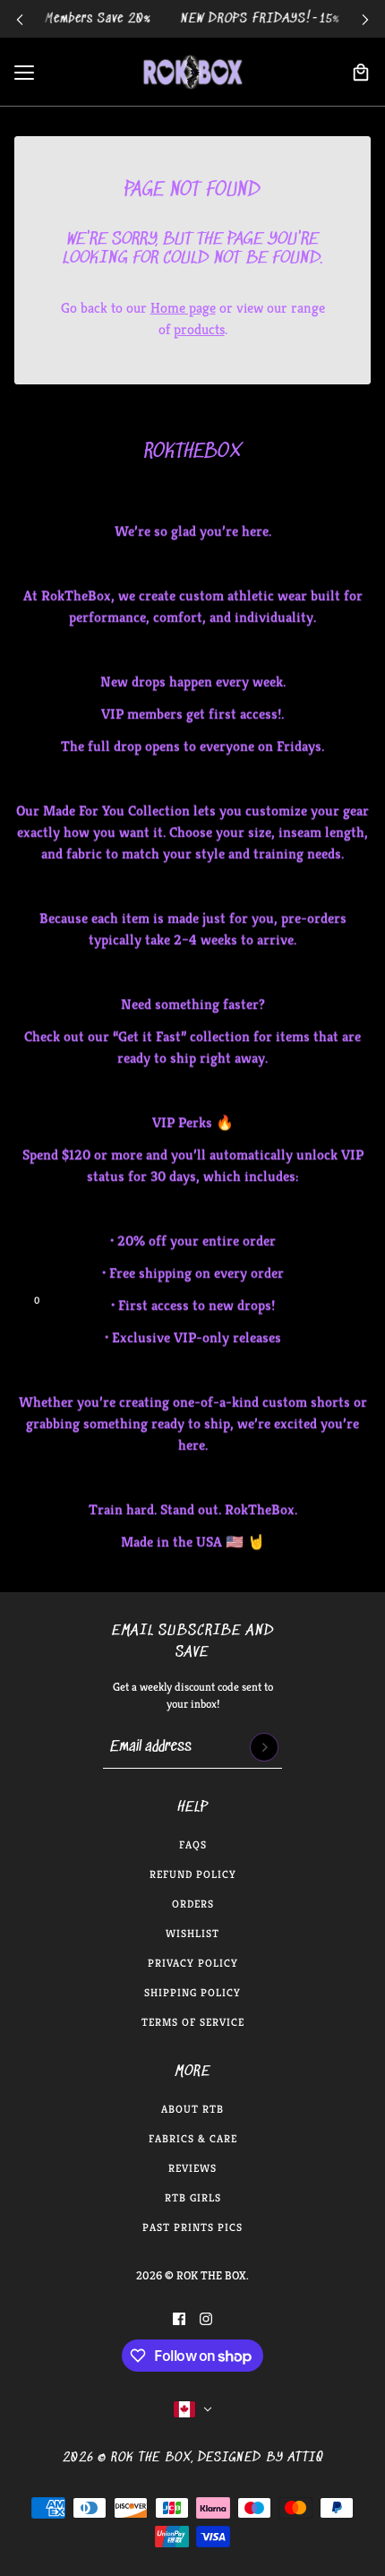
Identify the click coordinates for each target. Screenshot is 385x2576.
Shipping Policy (192, 1992)
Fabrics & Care (193, 2138)
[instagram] (206, 2319)
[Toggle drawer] (24, 73)
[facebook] (179, 2319)
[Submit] (264, 1747)
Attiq (306, 2458)
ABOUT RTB (192, 2109)
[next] (365, 19)
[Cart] (361, 73)
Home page (183, 308)
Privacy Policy (193, 1963)
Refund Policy (193, 1874)
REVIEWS (192, 2168)
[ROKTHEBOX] (192, 72)
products (199, 329)
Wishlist (192, 1933)
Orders (193, 1904)
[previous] (20, 19)
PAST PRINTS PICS (192, 2227)
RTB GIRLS (193, 2197)
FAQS (193, 1844)
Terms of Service (193, 2022)
